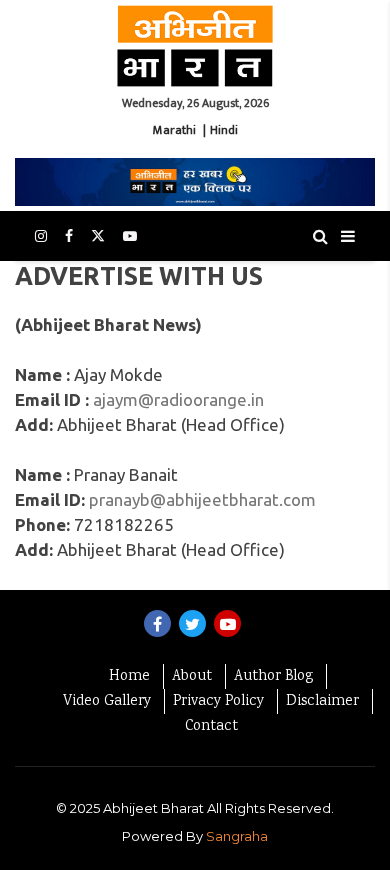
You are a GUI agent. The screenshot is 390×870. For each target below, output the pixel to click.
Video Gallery (107, 702)
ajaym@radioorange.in (178, 399)
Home (129, 677)
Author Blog (273, 677)
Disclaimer (322, 702)
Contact (211, 727)
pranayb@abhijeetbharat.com (202, 499)
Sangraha (237, 836)
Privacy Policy (218, 702)
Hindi (224, 130)
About (192, 677)
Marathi (174, 130)
